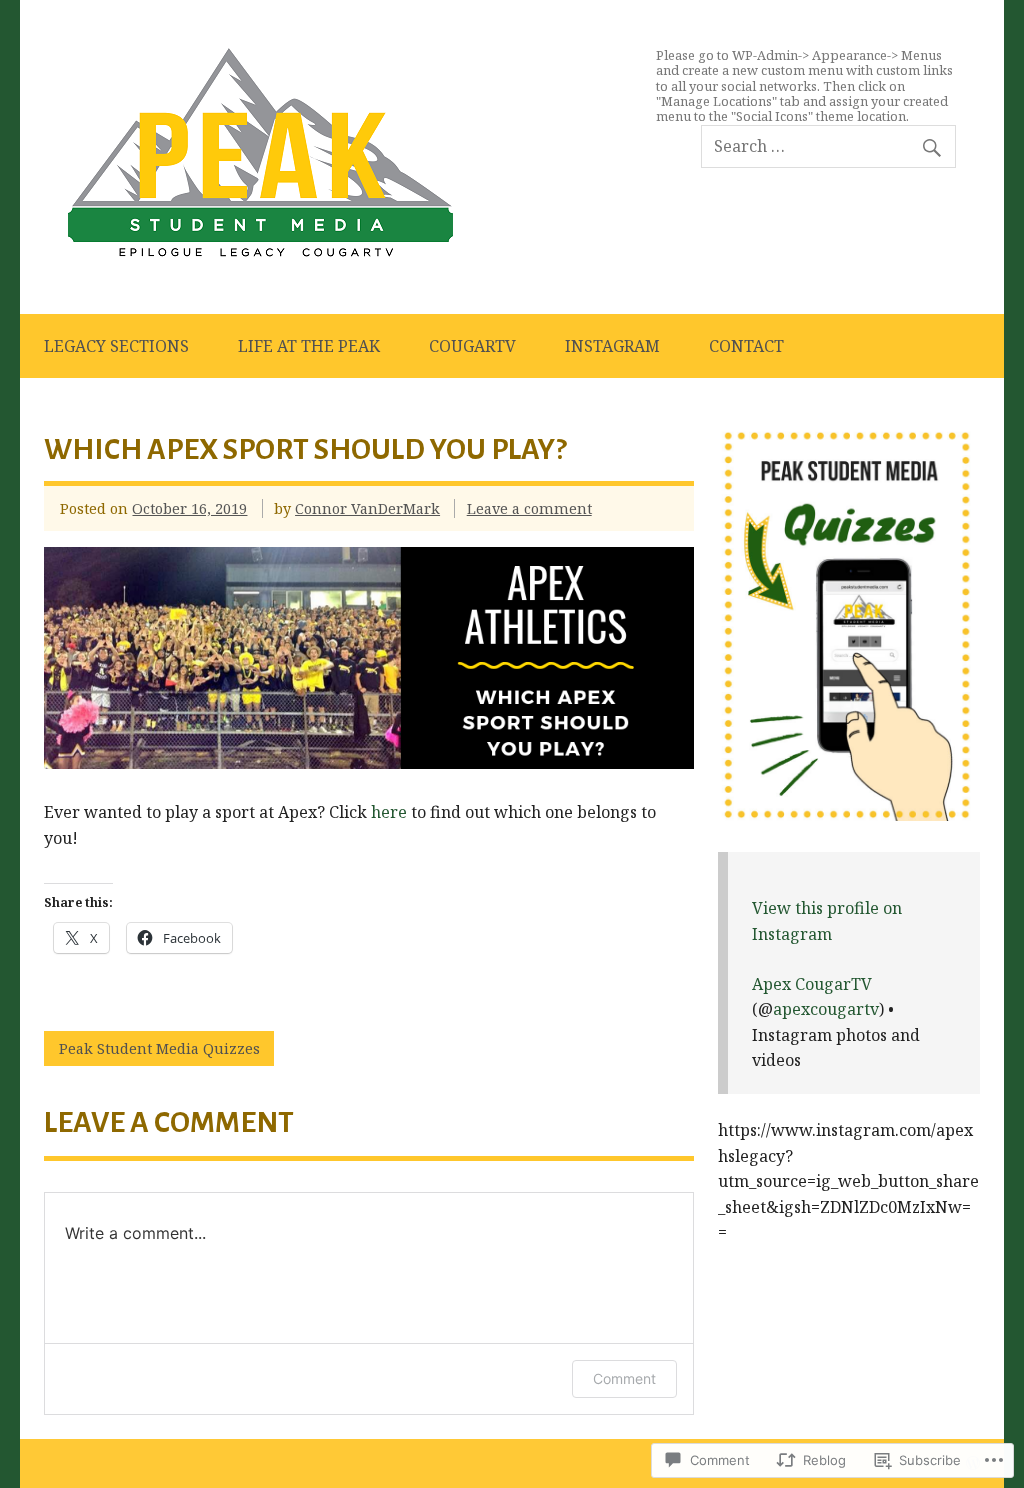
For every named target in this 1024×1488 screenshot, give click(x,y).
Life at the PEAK (309, 346)
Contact (746, 346)
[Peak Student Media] (260, 252)
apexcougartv (826, 1009)
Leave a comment (529, 508)
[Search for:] (828, 146)
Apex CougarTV (812, 984)
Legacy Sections (116, 346)
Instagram (612, 346)
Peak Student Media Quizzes (159, 1048)
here (389, 812)
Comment (624, 1378)
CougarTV (472, 346)
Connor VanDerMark (367, 508)
